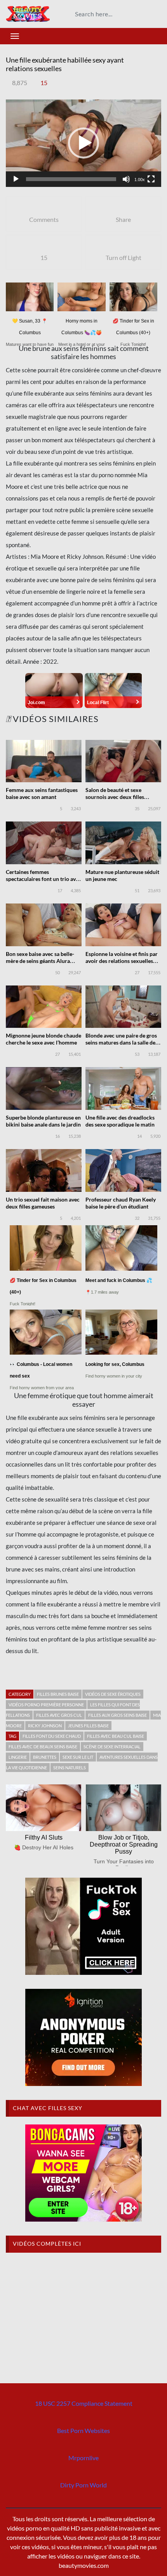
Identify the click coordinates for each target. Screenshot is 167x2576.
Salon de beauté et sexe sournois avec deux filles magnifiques (115, 797)
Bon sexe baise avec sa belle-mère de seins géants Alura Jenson (40, 961)
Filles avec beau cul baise (116, 1736)
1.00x (140, 180)
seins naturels (70, 1768)
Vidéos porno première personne (46, 1705)
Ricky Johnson (45, 1726)
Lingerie (18, 1757)
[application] (83, 143)
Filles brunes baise (58, 1694)
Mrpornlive (83, 2458)
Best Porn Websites (83, 2430)
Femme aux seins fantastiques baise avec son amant (42, 793)
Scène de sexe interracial (112, 1747)
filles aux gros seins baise (117, 1715)
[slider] (71, 179)
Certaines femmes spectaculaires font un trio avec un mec (43, 879)
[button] (83, 143)
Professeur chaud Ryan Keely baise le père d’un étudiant (121, 1203)
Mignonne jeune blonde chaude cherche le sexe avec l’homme (43, 1039)
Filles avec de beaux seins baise (43, 1747)
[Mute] (126, 179)
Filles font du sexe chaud (52, 1736)
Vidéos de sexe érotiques (113, 1694)
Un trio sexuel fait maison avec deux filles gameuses (43, 1203)
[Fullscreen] (151, 179)
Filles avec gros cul (59, 1715)
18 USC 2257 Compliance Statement (84, 2403)
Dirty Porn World (83, 2485)
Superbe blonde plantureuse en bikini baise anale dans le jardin (43, 1121)
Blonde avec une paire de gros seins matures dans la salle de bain (121, 1042)
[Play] (16, 179)
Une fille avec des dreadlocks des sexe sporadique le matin (120, 1121)
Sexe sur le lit (78, 1757)
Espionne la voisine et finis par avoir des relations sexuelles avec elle (122, 961)
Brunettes (45, 1757)
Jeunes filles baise (88, 1726)
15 (44, 83)
